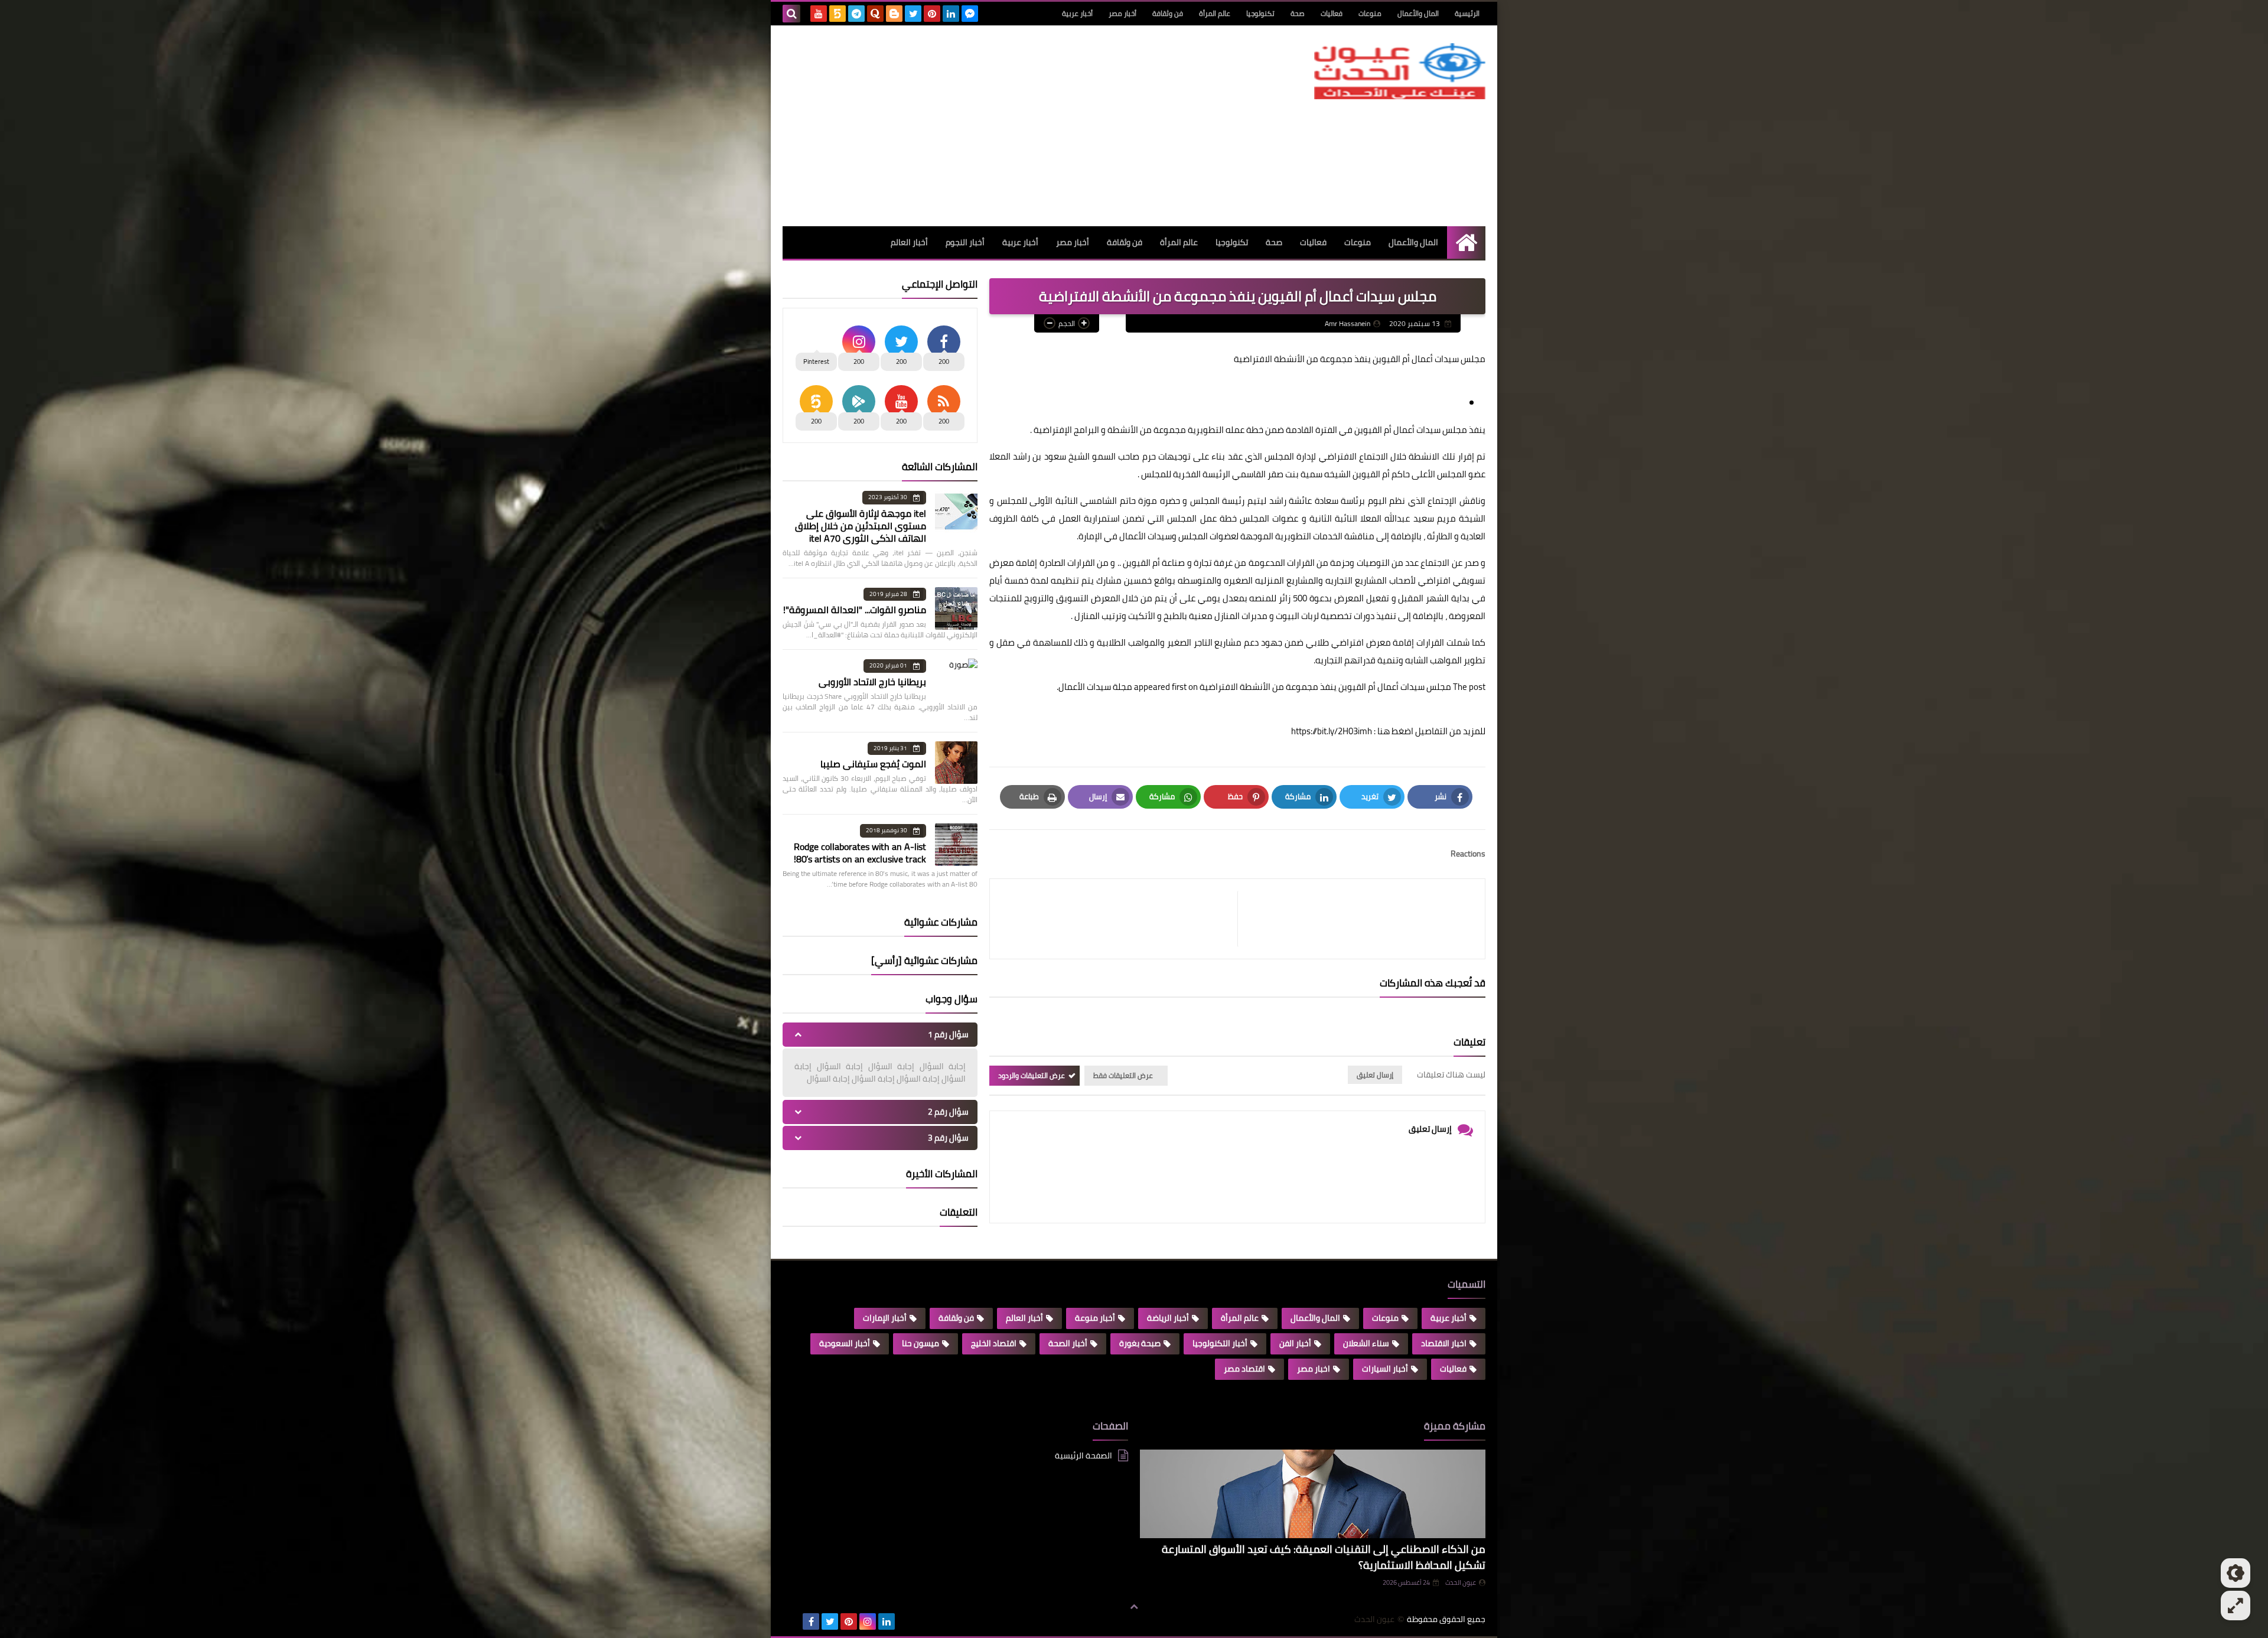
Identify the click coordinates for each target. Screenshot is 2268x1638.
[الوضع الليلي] (2236, 1573)
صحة (1298, 13)
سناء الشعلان (1366, 1343)
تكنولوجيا (1260, 13)
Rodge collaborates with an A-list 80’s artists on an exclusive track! (860, 853)
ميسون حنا (920, 1343)
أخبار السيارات (1385, 1369)
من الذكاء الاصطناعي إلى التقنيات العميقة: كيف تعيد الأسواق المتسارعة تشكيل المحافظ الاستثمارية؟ (1324, 1557)
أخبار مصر (1122, 13)
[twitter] (913, 14)
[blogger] (894, 14)
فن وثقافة (1168, 13)
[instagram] (868, 1621)
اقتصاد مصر (1244, 1369)
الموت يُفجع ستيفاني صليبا (873, 764)
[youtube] (819, 14)
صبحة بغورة (1140, 1343)
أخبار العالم (909, 242)
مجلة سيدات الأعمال (1095, 687)
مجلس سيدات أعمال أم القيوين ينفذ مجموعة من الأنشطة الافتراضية (1325, 687)
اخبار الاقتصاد (1444, 1343)
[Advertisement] (998, 126)
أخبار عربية (1077, 13)
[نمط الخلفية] (2236, 1606)
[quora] (875, 14)
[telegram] (856, 14)
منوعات (1370, 13)
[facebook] (811, 1621)
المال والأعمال (1418, 13)
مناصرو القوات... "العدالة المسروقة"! (855, 610)
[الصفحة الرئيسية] (1466, 242)
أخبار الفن (1295, 1343)
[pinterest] (932, 14)
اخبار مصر (1314, 1369)
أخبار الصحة (1068, 1343)
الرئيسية (1467, 13)
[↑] (1134, 1607)
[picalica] (792, 1621)
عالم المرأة (1215, 13)
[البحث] (791, 14)
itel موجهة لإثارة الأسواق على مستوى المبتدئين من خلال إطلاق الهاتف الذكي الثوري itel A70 (861, 526)
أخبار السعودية (845, 1343)
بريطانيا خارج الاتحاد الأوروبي (872, 682)
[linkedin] (951, 14)
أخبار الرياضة (1168, 1318)
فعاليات (1332, 13)
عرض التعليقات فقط (1123, 1075)
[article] (1120, 919)
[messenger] (970, 14)
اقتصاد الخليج (994, 1343)
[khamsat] (838, 14)
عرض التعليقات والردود (1032, 1075)
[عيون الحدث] (1400, 71)
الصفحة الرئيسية (1084, 1456)
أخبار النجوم (965, 242)
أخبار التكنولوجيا (1220, 1343)
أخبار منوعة (1095, 1318)
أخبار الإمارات (885, 1318)
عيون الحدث (1461, 1582)
